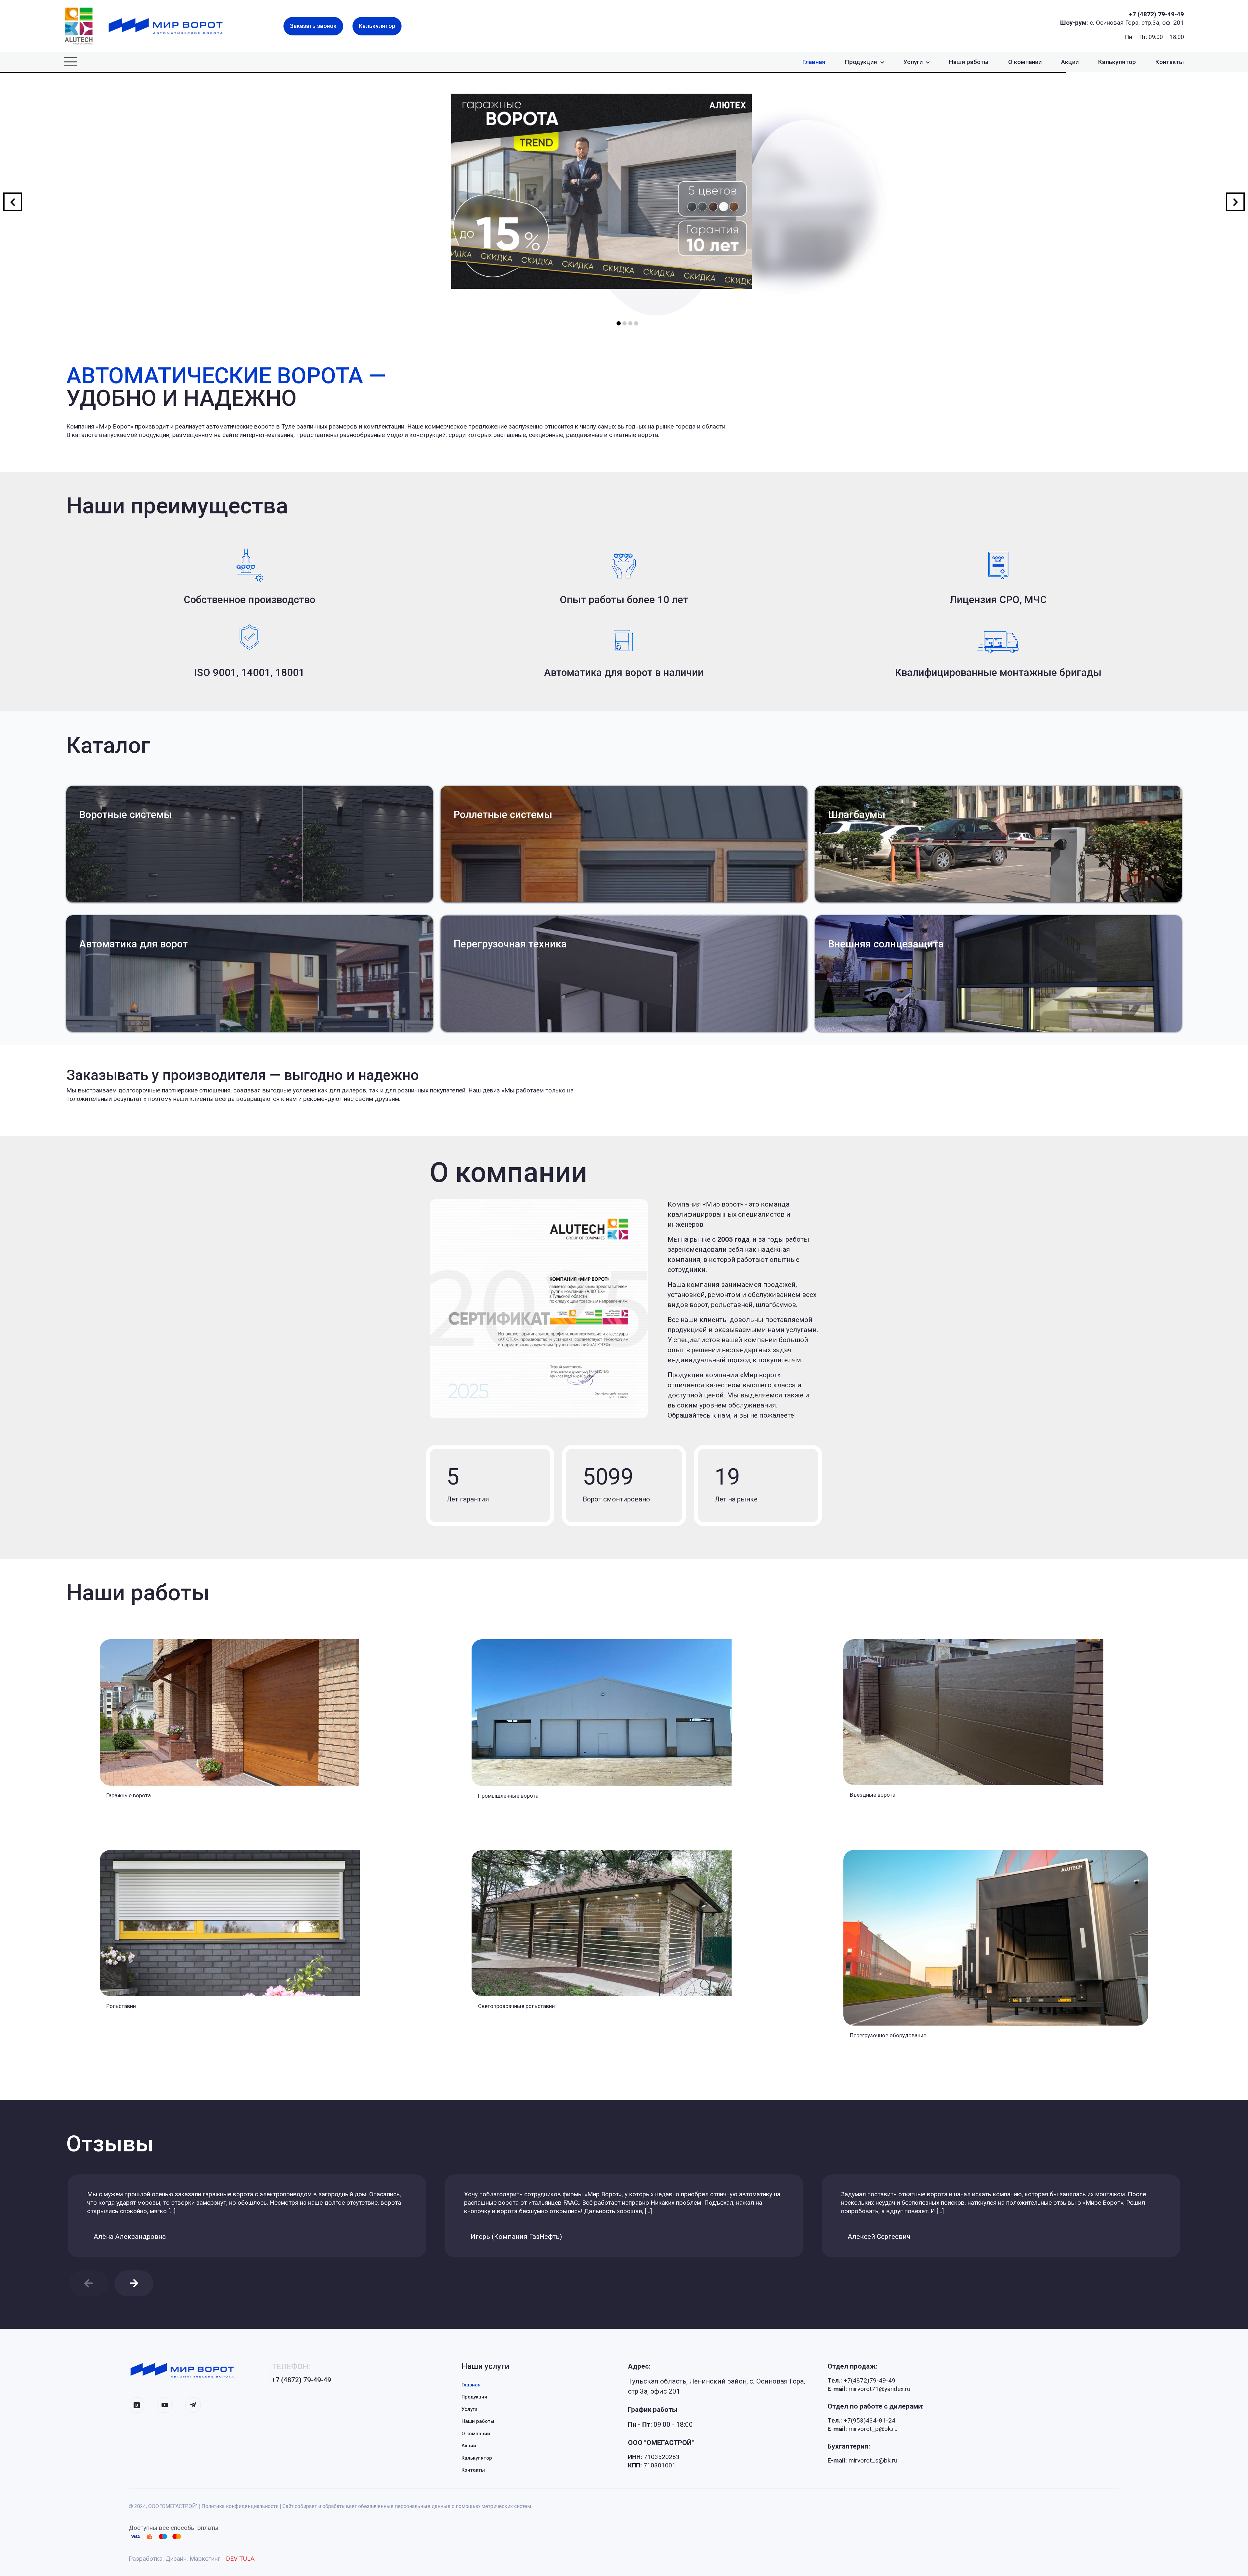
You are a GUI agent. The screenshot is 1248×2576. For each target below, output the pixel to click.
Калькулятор (477, 2458)
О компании (476, 2434)
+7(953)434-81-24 (861, 2420)
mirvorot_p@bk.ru (863, 2429)
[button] (134, 2283)
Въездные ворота (873, 1795)
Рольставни (121, 2006)
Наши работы (478, 2421)
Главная (471, 2385)
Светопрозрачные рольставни (516, 2006)
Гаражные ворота (129, 1795)
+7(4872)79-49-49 (861, 2380)
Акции (469, 2446)
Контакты (473, 2470)
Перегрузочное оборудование (888, 2035)
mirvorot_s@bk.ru (862, 2460)
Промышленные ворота (508, 1796)
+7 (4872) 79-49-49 (1156, 14)
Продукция (474, 2397)
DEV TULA (240, 2559)
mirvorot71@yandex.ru (869, 2389)
